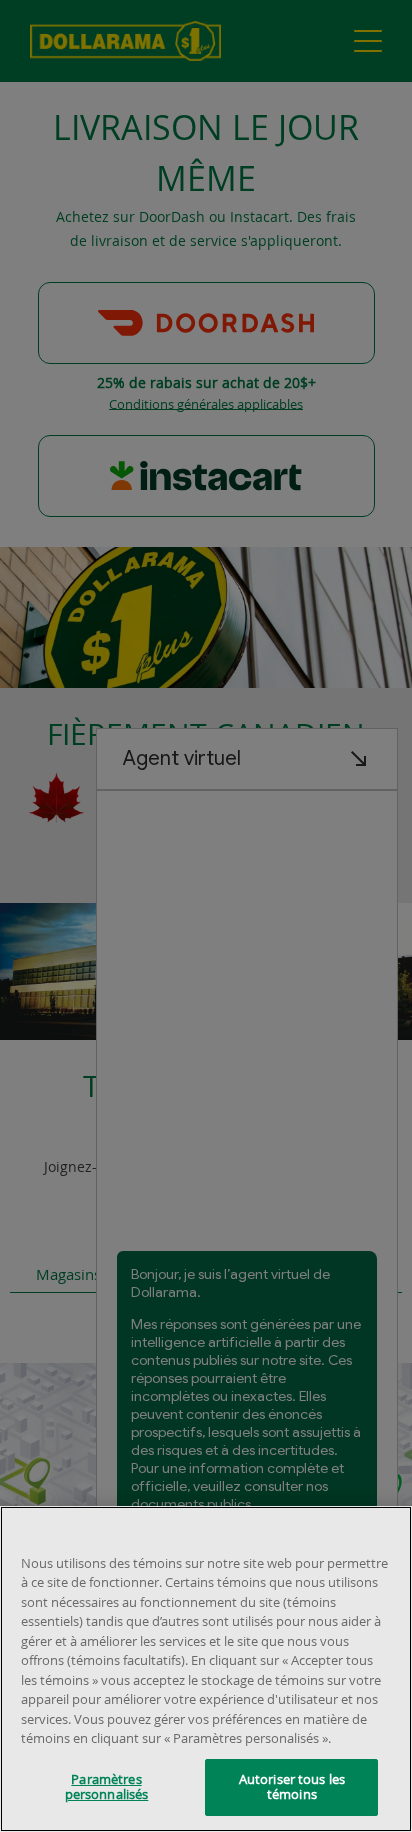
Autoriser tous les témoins (292, 1787)
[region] (206, 1669)
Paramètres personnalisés (107, 1787)
